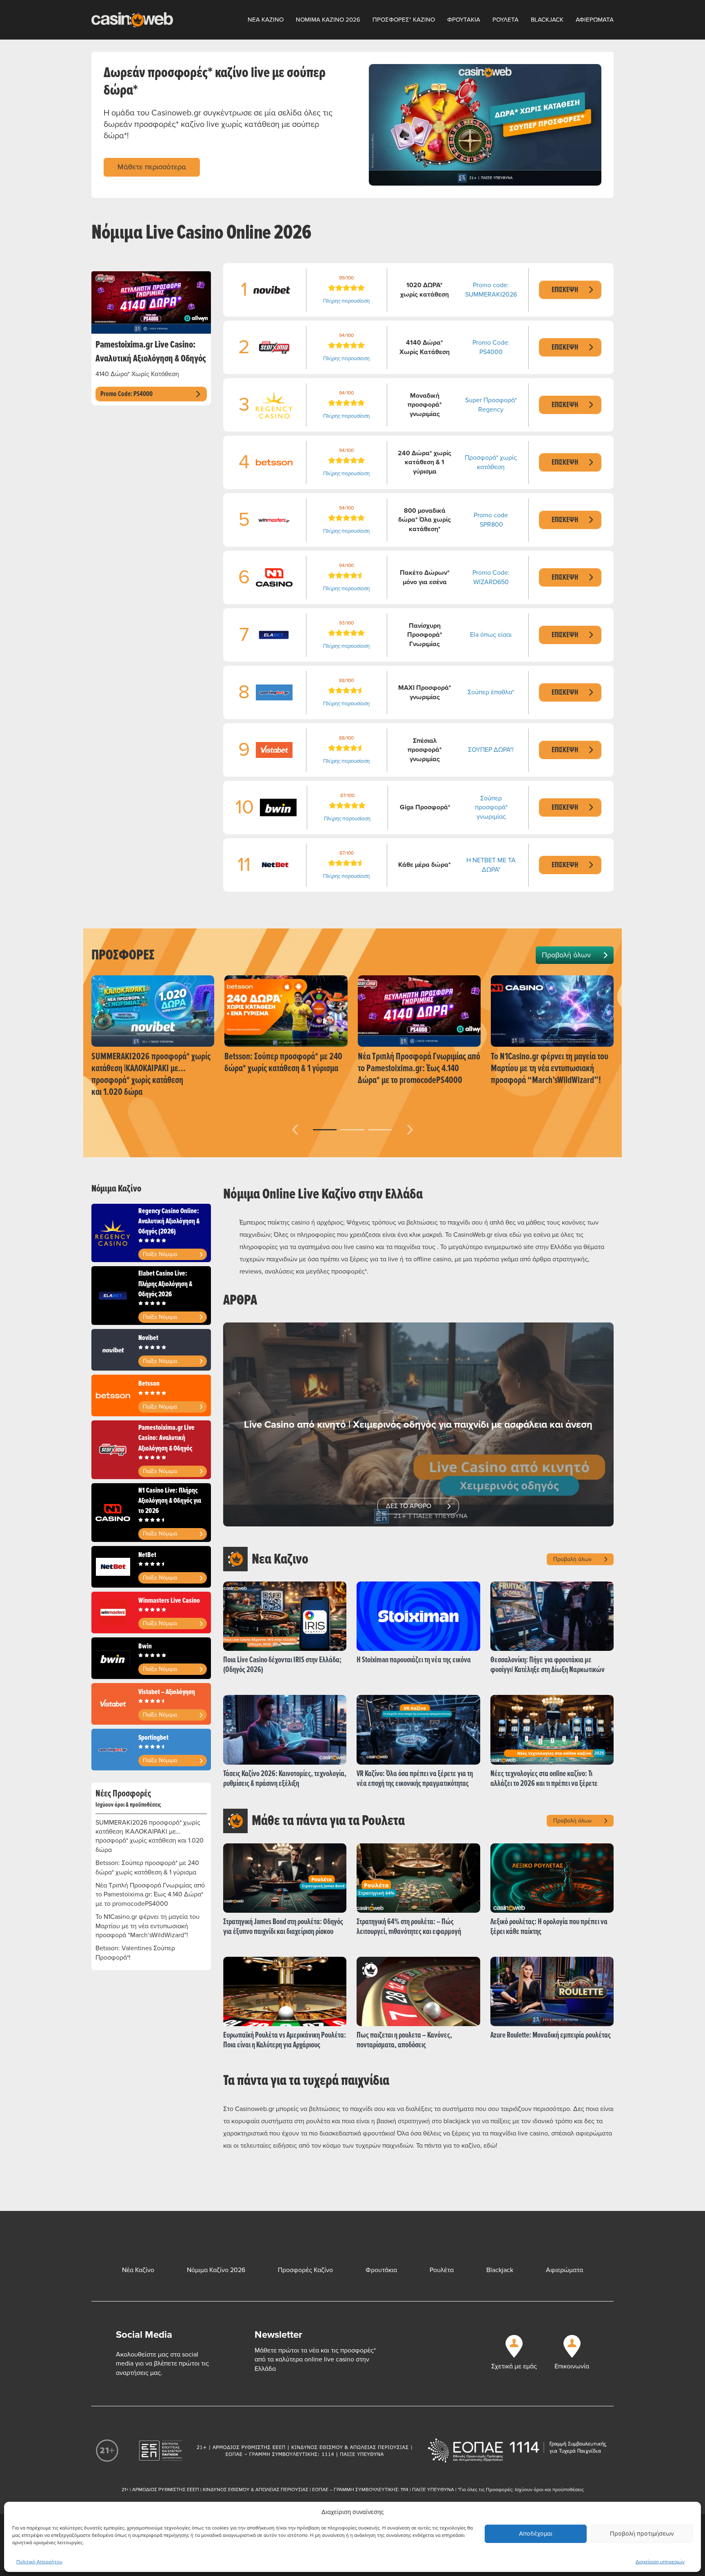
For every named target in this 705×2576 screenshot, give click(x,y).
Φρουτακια (464, 20)
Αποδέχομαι (536, 2534)
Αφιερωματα (595, 20)
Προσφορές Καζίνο (305, 2270)
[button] (325, 1130)
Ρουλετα (505, 20)
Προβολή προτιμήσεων (642, 2534)
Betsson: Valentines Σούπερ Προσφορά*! (135, 1953)
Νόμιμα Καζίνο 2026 (216, 2270)
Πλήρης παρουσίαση (346, 301)
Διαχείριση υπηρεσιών (660, 2562)
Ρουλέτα (442, 2270)
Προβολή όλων (566, 955)
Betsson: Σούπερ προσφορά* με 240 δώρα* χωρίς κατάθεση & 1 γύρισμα (147, 1867)
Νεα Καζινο (266, 20)
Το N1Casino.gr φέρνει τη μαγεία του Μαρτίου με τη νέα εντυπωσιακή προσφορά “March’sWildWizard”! (147, 1926)
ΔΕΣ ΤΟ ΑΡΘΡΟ (409, 1506)
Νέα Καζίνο (138, 2270)
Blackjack (547, 20)
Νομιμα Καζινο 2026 (328, 20)
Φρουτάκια (381, 2270)
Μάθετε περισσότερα (152, 167)
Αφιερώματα (564, 2270)
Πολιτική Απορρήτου (39, 2562)
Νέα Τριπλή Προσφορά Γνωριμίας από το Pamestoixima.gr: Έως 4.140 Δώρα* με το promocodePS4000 (150, 1895)
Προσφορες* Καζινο (404, 20)
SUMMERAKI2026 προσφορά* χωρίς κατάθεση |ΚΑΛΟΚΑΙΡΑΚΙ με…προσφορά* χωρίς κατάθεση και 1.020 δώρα (150, 1836)
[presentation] (295, 1128)
